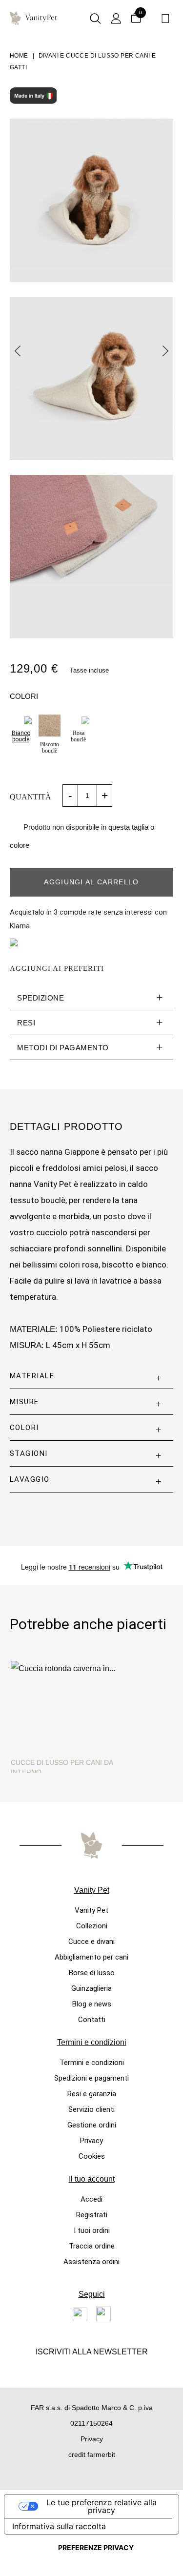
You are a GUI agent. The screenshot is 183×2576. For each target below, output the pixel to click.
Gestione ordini (92, 2125)
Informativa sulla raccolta (59, 2526)
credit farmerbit (92, 2454)
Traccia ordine (92, 2246)
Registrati (92, 2215)
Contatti (92, 2020)
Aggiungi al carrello (91, 882)
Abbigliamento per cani (91, 1957)
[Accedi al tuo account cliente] (116, 19)
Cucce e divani (91, 1942)
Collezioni (92, 1926)
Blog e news (92, 2004)
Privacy (91, 2141)
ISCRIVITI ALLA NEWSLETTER (92, 2352)
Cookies (92, 2156)
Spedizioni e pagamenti (91, 2078)
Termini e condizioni (92, 2063)
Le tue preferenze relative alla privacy (102, 2506)
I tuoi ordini (92, 2230)
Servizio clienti (91, 2109)
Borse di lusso (92, 1973)
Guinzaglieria (91, 1988)
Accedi (91, 2199)
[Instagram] (103, 2314)
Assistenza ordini (91, 2262)
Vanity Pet (91, 1910)
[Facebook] (80, 2314)
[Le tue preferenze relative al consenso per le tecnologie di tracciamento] (96, 2548)
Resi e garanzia (92, 2094)
